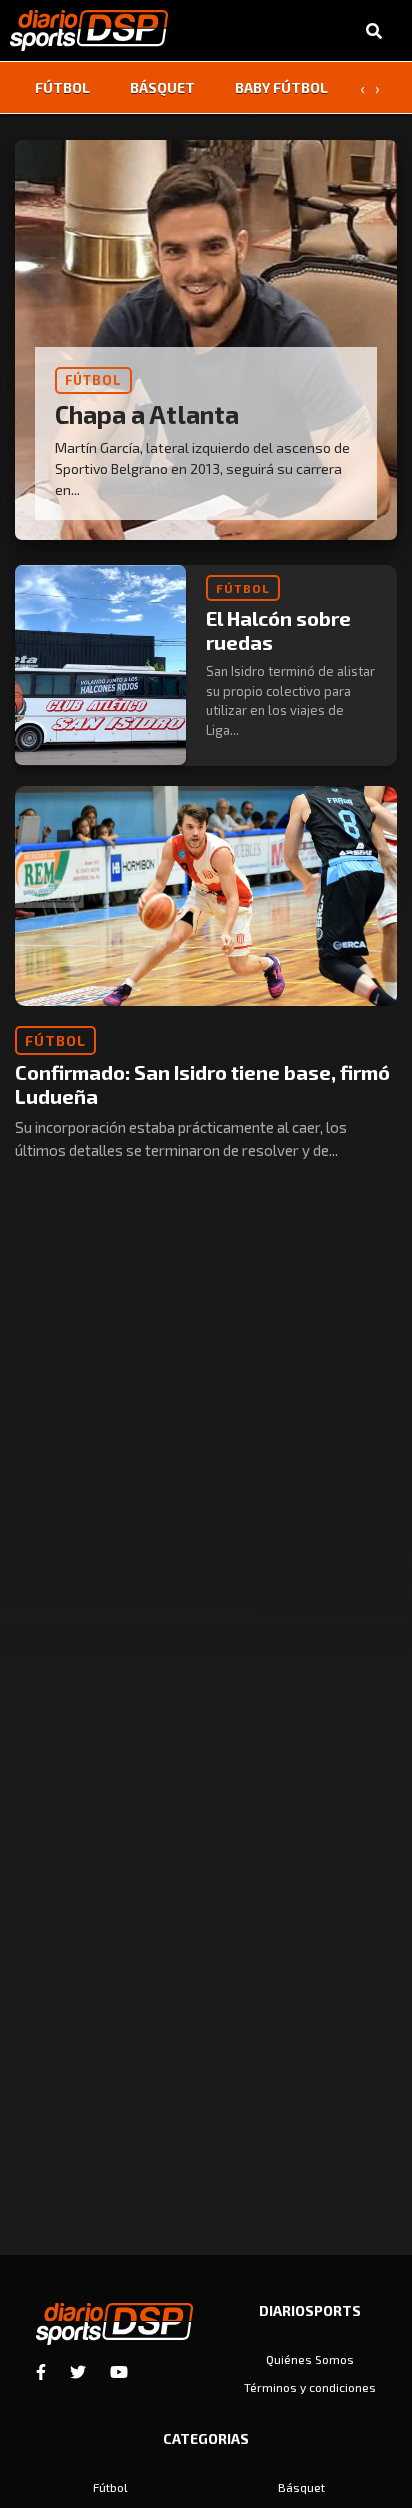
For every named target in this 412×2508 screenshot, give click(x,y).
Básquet (162, 87)
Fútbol (62, 87)
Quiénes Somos (310, 2359)
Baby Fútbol (281, 87)
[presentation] (362, 88)
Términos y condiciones (310, 2387)
